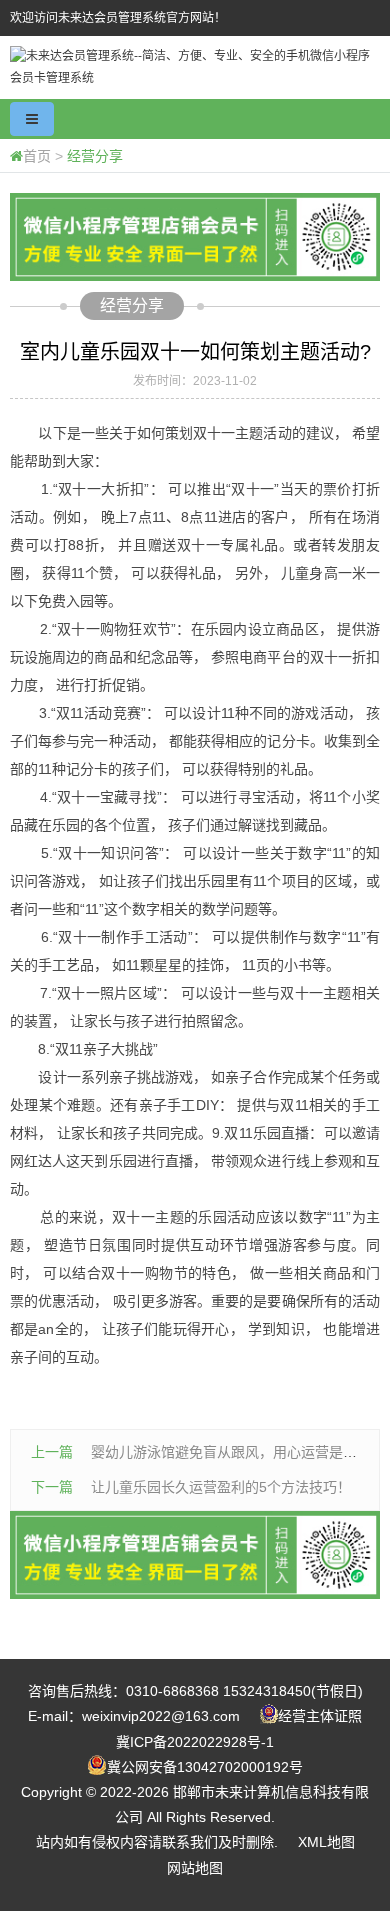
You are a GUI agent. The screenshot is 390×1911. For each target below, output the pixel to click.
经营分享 (95, 156)
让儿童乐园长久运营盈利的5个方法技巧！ (221, 1487)
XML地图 (326, 1842)
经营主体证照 (320, 1716)
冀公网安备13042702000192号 (205, 1767)
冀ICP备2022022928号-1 (195, 1742)
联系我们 (190, 1842)
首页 (37, 156)
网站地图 (195, 1868)
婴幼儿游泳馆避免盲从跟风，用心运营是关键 (231, 1452)
